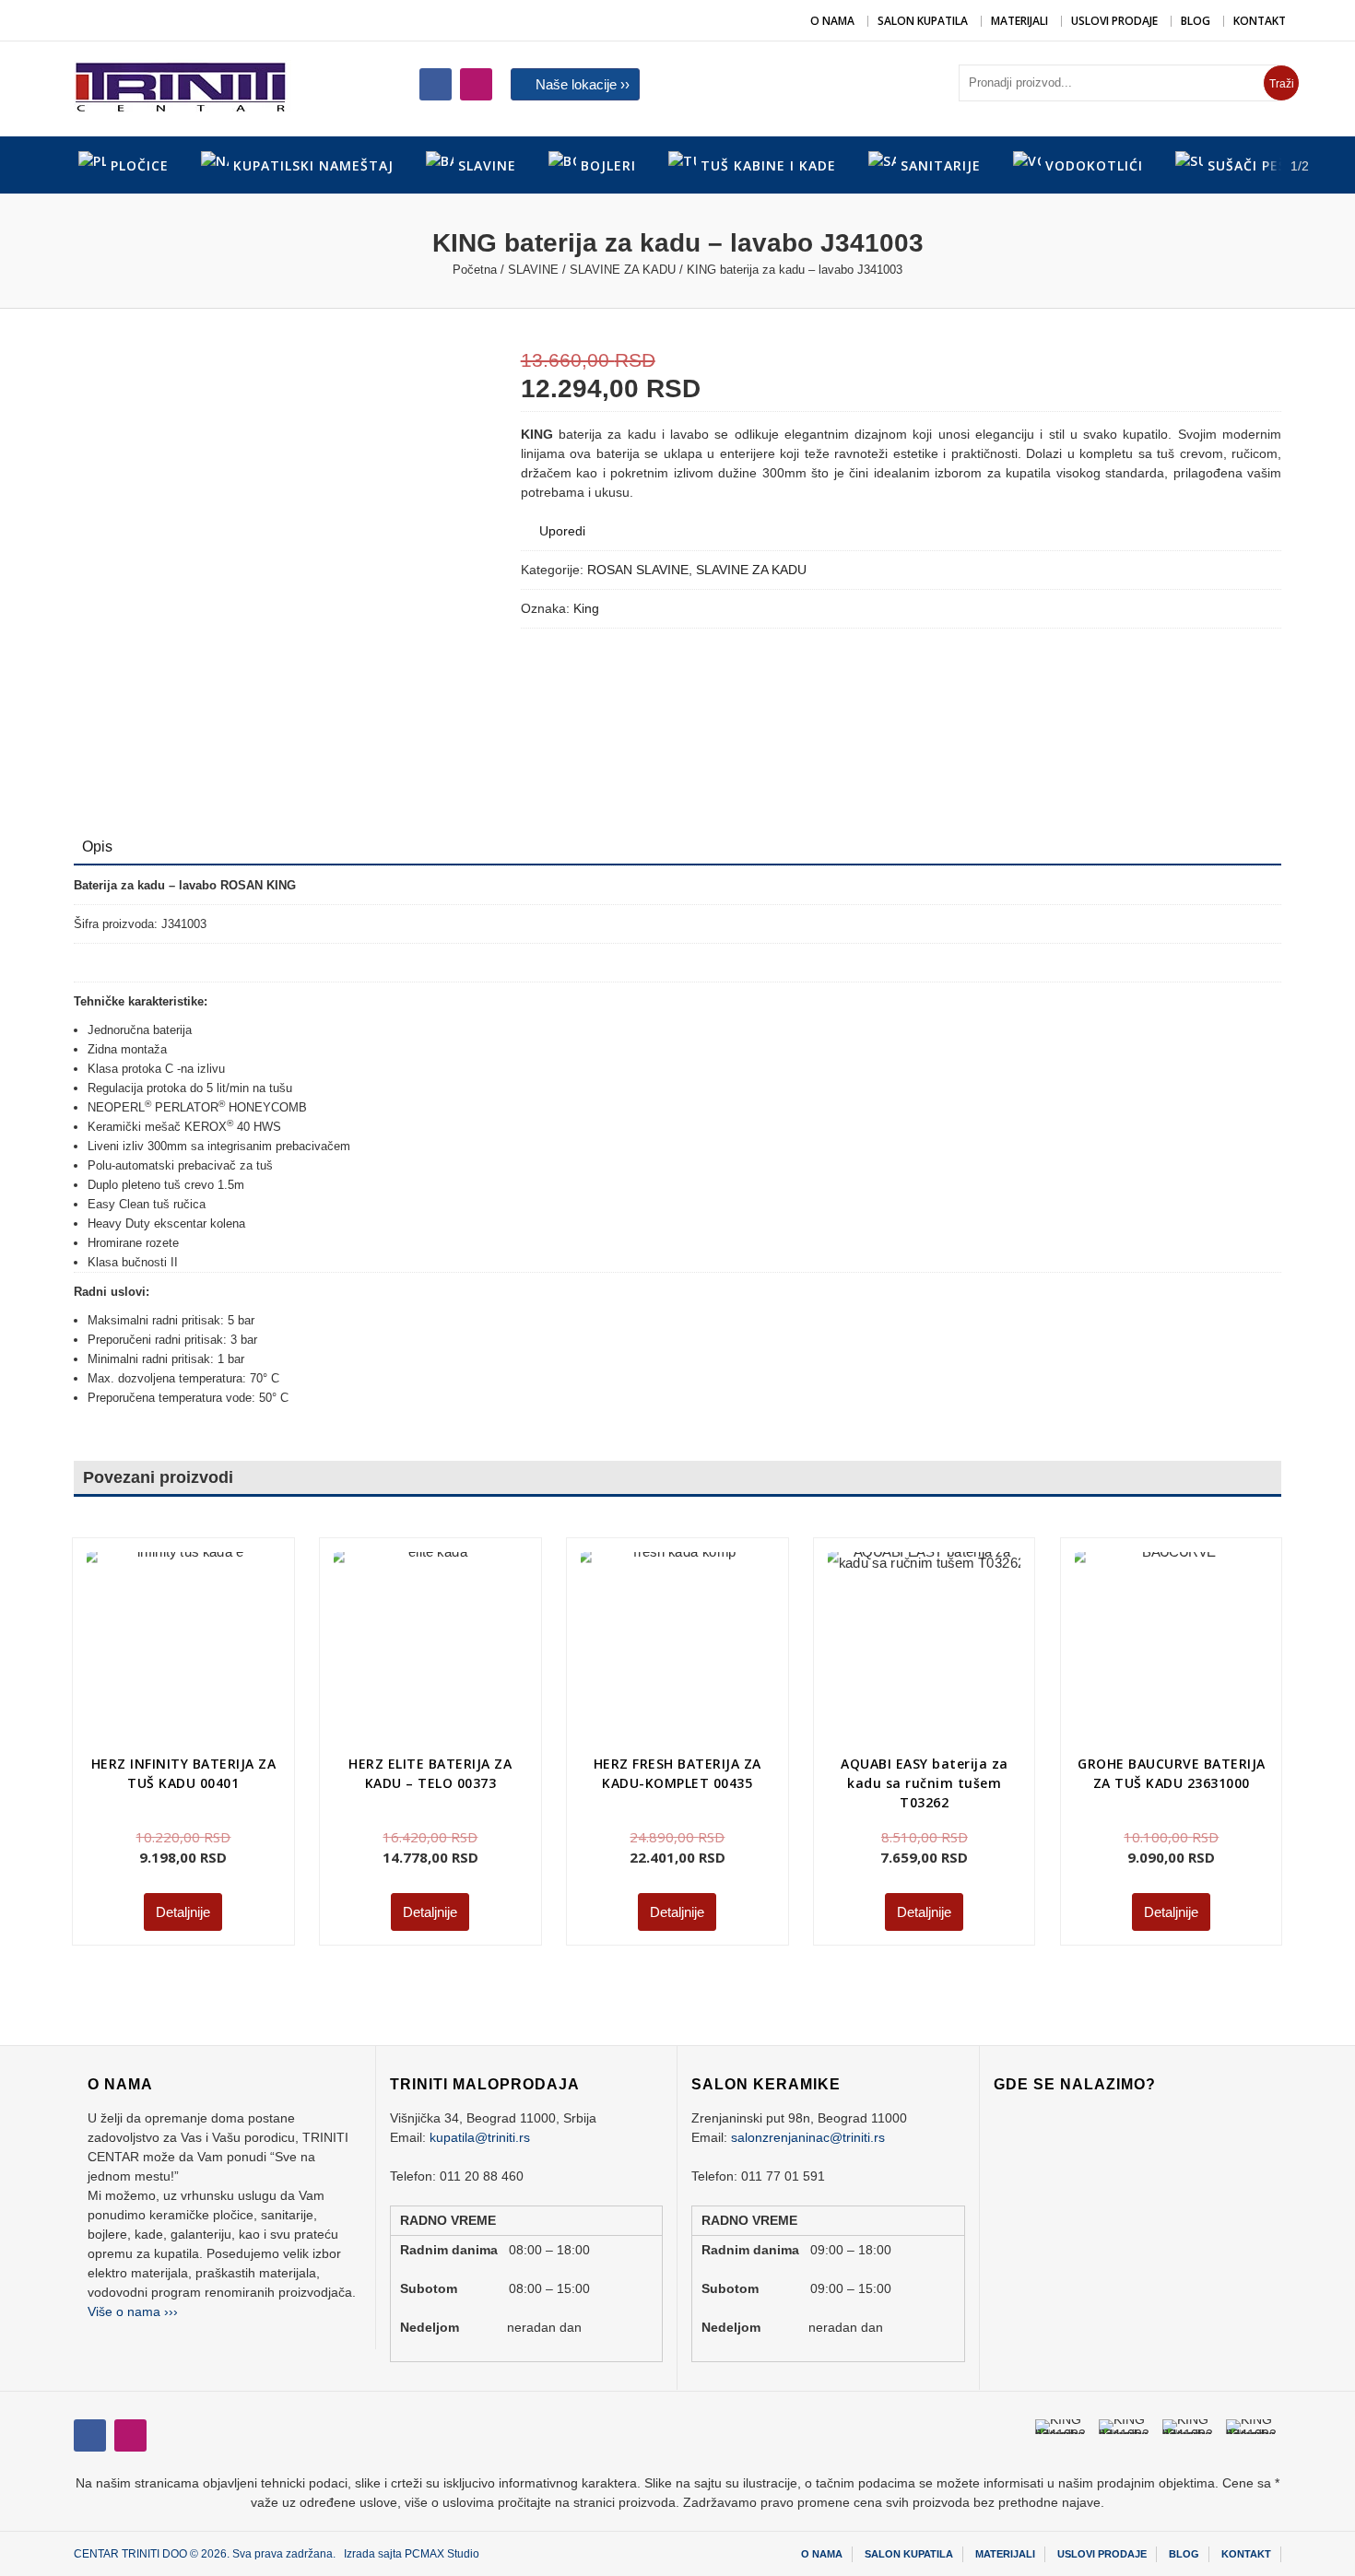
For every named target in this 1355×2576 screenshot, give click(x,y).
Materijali (1019, 21)
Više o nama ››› (133, 2311)
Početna (475, 270)
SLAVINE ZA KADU (623, 270)
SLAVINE (533, 270)
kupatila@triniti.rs (480, 2137)
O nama (832, 21)
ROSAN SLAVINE (638, 570)
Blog (1196, 21)
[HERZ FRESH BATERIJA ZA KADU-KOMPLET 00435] (677, 1648)
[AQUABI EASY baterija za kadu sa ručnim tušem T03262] (924, 1648)
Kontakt (1260, 21)
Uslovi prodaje (1114, 21)
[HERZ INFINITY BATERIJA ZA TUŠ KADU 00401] (183, 1648)
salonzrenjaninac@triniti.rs (808, 2137)
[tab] (97, 847)
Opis (97, 847)
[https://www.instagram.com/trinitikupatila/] (436, 84)
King (586, 608)
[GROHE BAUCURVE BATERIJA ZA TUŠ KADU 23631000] (1128, 1605)
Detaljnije (183, 1912)
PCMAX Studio (442, 2554)
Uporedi (562, 531)
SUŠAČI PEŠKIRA (1263, 165)
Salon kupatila (923, 21)
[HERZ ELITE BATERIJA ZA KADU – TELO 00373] (383, 1602)
